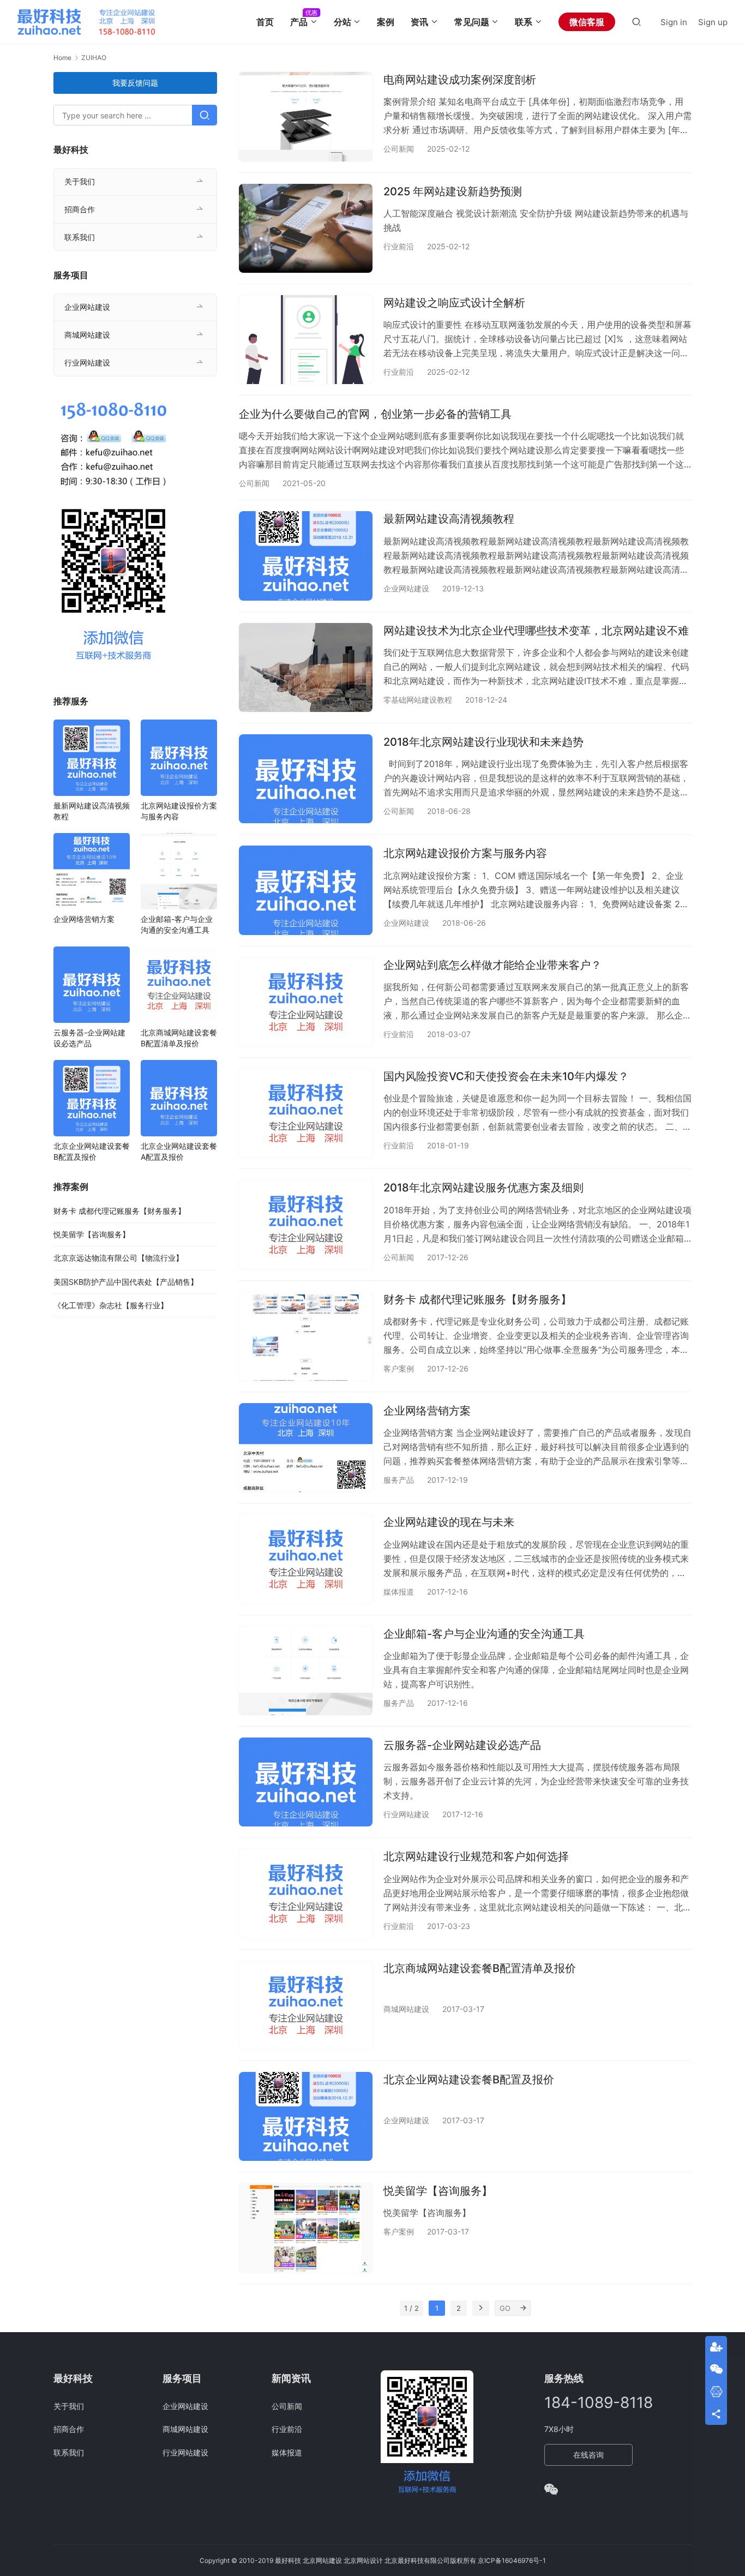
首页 (265, 22)
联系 (524, 22)
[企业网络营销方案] (306, 1448)
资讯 (419, 22)
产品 (299, 22)
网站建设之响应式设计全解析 (454, 303)
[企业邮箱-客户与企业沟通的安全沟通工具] (306, 1671)
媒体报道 (399, 1592)
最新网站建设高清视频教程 (449, 519)
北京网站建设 (322, 2560)
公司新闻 (399, 149)
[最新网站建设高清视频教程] (306, 556)
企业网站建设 (406, 588)
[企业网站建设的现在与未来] (306, 1559)
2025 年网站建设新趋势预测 (453, 191)
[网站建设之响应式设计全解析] (306, 340)
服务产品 (399, 1480)
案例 (386, 22)
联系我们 (80, 237)
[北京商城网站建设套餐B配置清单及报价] (306, 2005)
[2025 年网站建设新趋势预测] (306, 228)
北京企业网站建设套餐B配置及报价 (469, 2080)
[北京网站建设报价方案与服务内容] (306, 890)
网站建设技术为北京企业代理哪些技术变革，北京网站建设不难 (536, 631)
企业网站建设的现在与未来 (449, 1522)
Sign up (713, 22)
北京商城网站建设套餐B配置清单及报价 (480, 1968)
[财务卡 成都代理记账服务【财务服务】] (306, 1336)
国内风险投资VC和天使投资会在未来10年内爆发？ (506, 1076)
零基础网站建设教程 (418, 700)
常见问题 (472, 22)
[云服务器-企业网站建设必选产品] (306, 1782)
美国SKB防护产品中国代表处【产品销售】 (126, 1282)
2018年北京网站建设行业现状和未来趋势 (483, 742)
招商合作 (80, 209)
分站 (343, 22)
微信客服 (587, 22)
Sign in (674, 22)
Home (62, 58)
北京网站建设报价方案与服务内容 (465, 853)
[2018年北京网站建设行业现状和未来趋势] (306, 779)
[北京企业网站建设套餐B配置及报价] (306, 2116)
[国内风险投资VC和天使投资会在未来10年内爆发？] (306, 1113)
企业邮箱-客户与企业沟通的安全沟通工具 (484, 1634)
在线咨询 (588, 2455)
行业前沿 (399, 246)
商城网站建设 (406, 2009)
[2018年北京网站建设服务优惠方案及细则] (306, 1224)
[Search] (636, 22)
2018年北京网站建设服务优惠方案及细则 (483, 1188)
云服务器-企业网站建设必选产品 (462, 1745)
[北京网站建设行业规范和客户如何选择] (306, 1893)
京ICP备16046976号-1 (512, 2560)
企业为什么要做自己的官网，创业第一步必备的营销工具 (375, 414)
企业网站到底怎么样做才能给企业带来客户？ (492, 965)
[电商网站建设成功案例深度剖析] (306, 116)
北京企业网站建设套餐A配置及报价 (179, 1151)
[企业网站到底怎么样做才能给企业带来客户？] (306, 1002)
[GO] (523, 2308)
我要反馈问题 (135, 83)
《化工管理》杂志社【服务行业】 (111, 1305)
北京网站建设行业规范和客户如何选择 (476, 1856)
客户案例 (399, 1368)
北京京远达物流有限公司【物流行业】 (118, 1258)
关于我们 (80, 181)
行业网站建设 (406, 1814)
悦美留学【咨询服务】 (438, 2191)
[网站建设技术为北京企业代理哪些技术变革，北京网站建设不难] (306, 667)
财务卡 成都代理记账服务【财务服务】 (477, 1299)
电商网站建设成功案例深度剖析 (460, 80)
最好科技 (288, 2560)
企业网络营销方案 (427, 1411)
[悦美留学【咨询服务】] (306, 2228)
